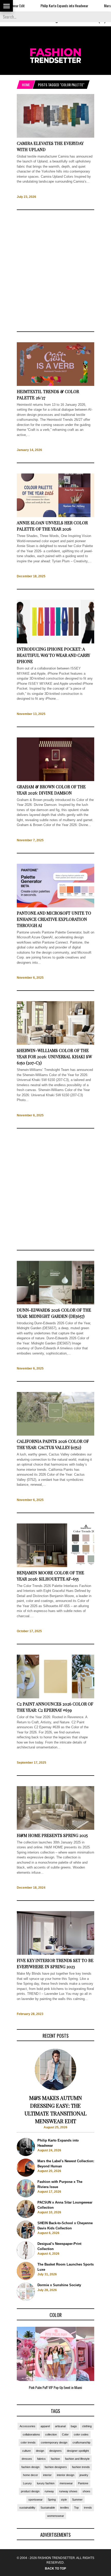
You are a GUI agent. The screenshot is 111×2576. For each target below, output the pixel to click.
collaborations (31, 2434)
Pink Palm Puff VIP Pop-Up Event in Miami (55, 2387)
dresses (27, 2459)
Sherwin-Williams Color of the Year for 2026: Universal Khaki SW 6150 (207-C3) (54, 1057)
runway (49, 2491)
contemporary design (54, 2442)
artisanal (60, 2426)
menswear (66, 2483)
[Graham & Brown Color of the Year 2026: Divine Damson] (55, 780)
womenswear (56, 2516)
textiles (65, 2508)
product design (30, 2491)
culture (26, 2451)
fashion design (30, 2467)
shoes (86, 2491)
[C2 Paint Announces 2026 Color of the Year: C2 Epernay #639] (55, 1697)
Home (26, 85)
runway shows (68, 2491)
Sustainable (48, 2508)
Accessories (27, 2426)
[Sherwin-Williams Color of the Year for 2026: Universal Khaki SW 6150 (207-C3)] (55, 1044)
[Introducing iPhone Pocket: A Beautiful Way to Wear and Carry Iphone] (55, 643)
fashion (55, 2459)
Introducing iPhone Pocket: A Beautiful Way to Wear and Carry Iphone (53, 655)
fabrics (41, 2459)
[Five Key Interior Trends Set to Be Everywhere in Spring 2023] (55, 1954)
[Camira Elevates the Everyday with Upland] (55, 137)
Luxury (27, 2483)
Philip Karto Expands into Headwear (41, 6)
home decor (30, 2475)
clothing (87, 2426)
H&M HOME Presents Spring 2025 (52, 1835)
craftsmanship (81, 2442)
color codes (81, 2434)
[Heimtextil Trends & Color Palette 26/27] (55, 385)
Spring (52, 2500)
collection (51, 2434)
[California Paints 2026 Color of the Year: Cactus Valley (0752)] (55, 1435)
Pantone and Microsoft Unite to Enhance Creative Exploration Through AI (54, 919)
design (40, 2451)
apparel (45, 2426)
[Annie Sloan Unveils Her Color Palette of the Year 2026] (55, 516)
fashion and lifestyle (77, 2459)
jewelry (84, 2475)
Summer (77, 2500)
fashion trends (81, 2467)
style (64, 2500)
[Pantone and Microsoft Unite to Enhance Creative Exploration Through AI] (55, 906)
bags (74, 2426)
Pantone (83, 2483)
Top (76, 2508)
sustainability (27, 2508)
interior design (66, 2475)
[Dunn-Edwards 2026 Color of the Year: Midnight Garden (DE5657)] (55, 1303)
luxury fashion (46, 2483)
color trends (28, 2442)
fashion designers (56, 2467)
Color (65, 2434)
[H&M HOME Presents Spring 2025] (55, 1829)
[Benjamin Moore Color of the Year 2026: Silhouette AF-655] (55, 1566)
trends (88, 2508)
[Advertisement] (55, 271)
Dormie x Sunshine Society (59, 2285)
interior (47, 2475)
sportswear (35, 2500)
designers (55, 2451)
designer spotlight (78, 2451)
